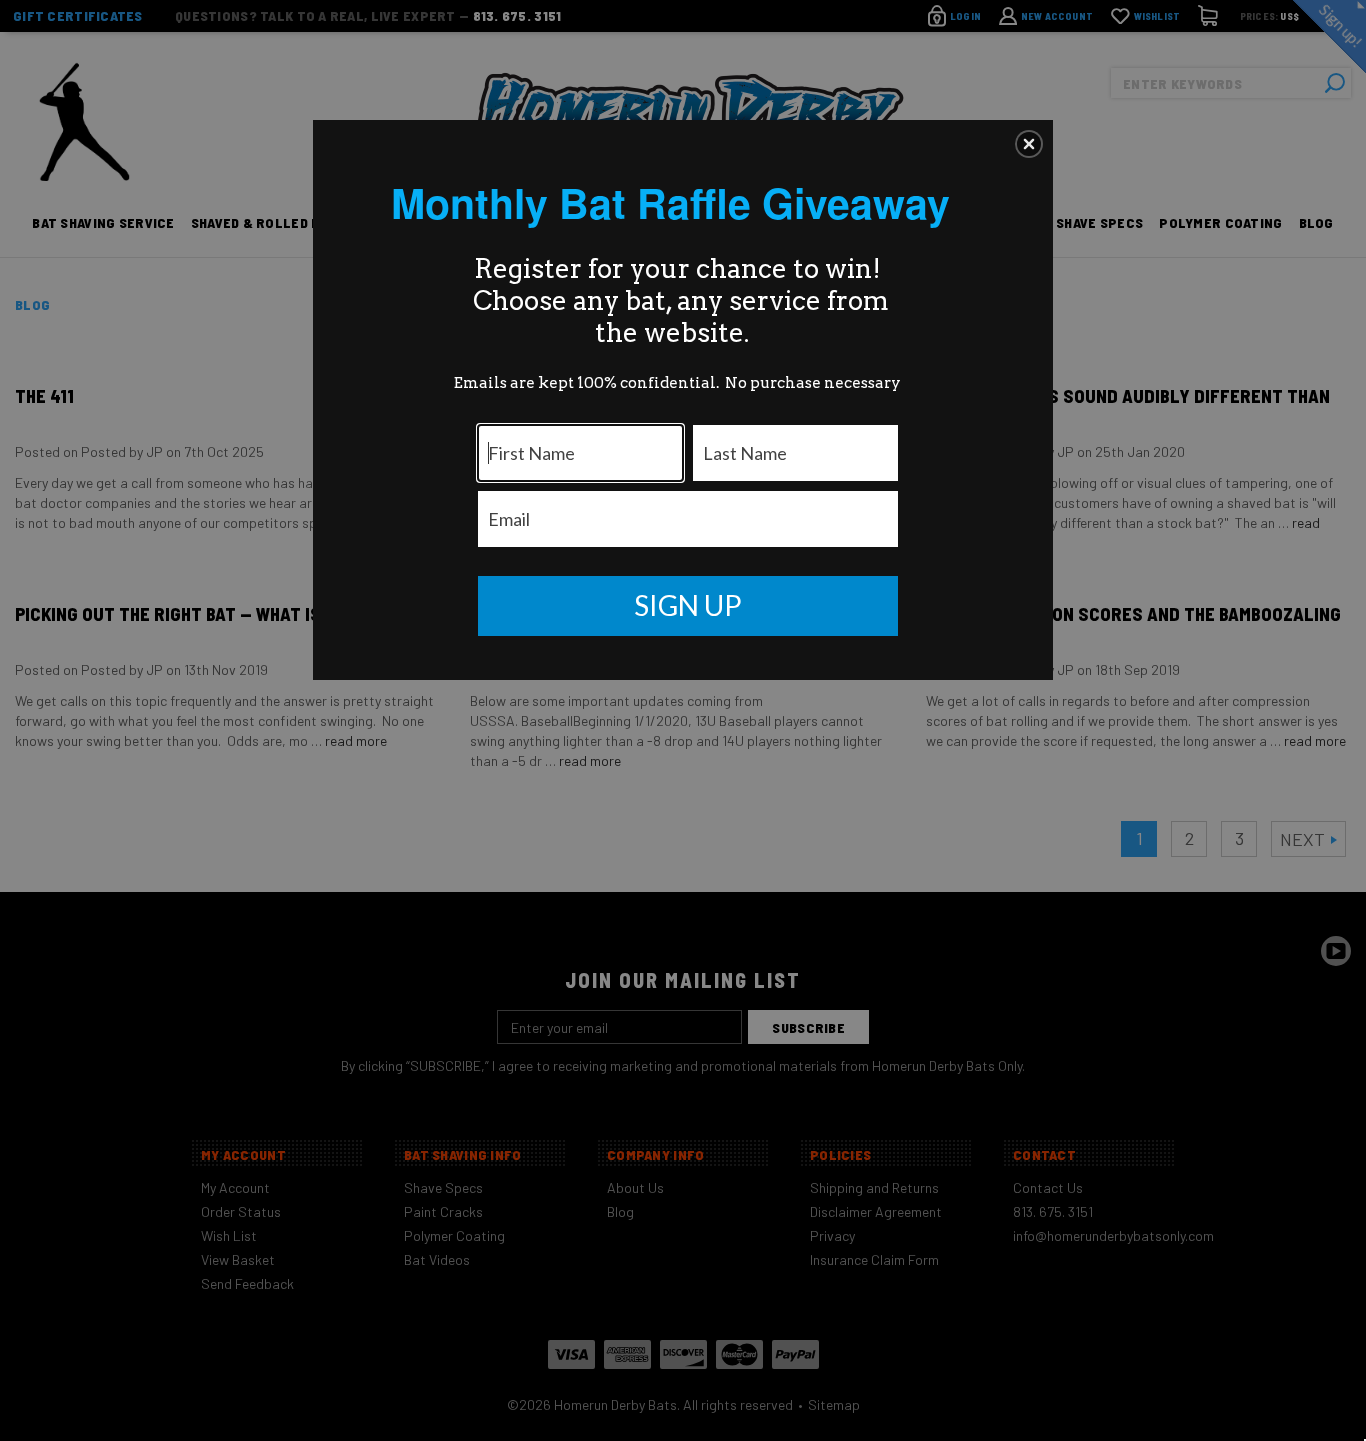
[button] (1029, 144)
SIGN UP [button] (688, 605)
